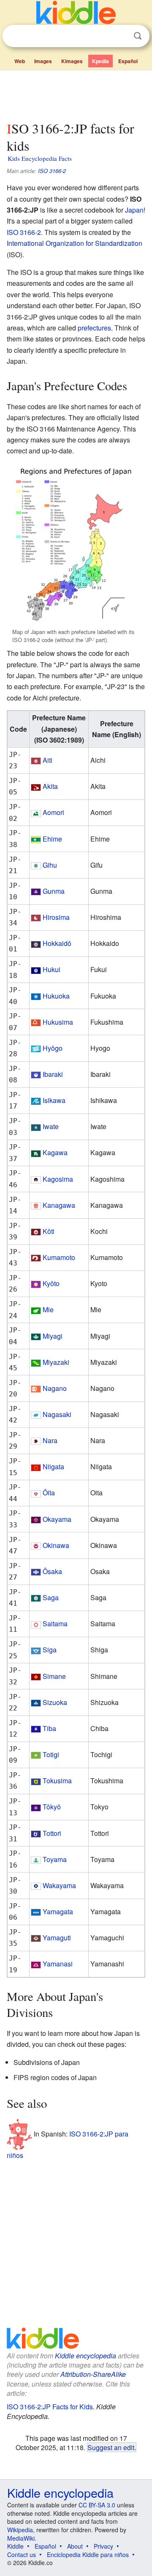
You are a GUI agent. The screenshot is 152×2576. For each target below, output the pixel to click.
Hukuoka (56, 996)
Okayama (57, 1519)
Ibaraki (53, 1074)
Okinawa (56, 1545)
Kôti (49, 1231)
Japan (134, 210)
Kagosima (58, 1179)
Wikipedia (20, 2530)
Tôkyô (52, 1807)
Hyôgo (53, 1048)
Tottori (52, 1833)
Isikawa (54, 1100)
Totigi (51, 1754)
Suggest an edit (111, 2447)
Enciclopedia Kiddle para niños (88, 2555)
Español (128, 61)
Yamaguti (57, 1938)
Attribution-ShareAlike (93, 2374)
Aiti (47, 760)
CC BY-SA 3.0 (97, 2505)
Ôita (49, 1493)
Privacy (103, 2546)
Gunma (54, 891)
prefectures (94, 328)
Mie (48, 1309)
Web (20, 61)
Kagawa (55, 1152)
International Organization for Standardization (75, 243)
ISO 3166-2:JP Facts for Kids (50, 2407)
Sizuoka (55, 1702)
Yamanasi (58, 1964)
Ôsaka (52, 1571)
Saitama (55, 1624)
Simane (54, 1676)
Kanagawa (59, 1205)
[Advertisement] (76, 94)
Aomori (53, 812)
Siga (50, 1650)
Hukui (52, 969)
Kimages (72, 61)
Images (43, 61)
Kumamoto (59, 1257)
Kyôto (51, 1283)
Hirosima (56, 917)
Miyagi (53, 1336)
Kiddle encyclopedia (85, 2356)
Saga (51, 1597)
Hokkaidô (57, 943)
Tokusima (57, 1781)
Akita (50, 786)
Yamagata (58, 1911)
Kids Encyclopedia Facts (40, 158)
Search (138, 36)
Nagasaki (57, 1414)
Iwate (51, 1126)
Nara (50, 1440)
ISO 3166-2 (52, 171)
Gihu (50, 865)
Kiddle (15, 2546)
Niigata (53, 1466)
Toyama (55, 1859)
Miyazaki (56, 1362)
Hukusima (58, 1022)
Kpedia (100, 61)
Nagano (55, 1388)
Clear (120, 36)
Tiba (49, 1728)
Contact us (22, 2555)
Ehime (52, 839)
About (75, 2546)
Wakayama (59, 1885)
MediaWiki (21, 2538)
